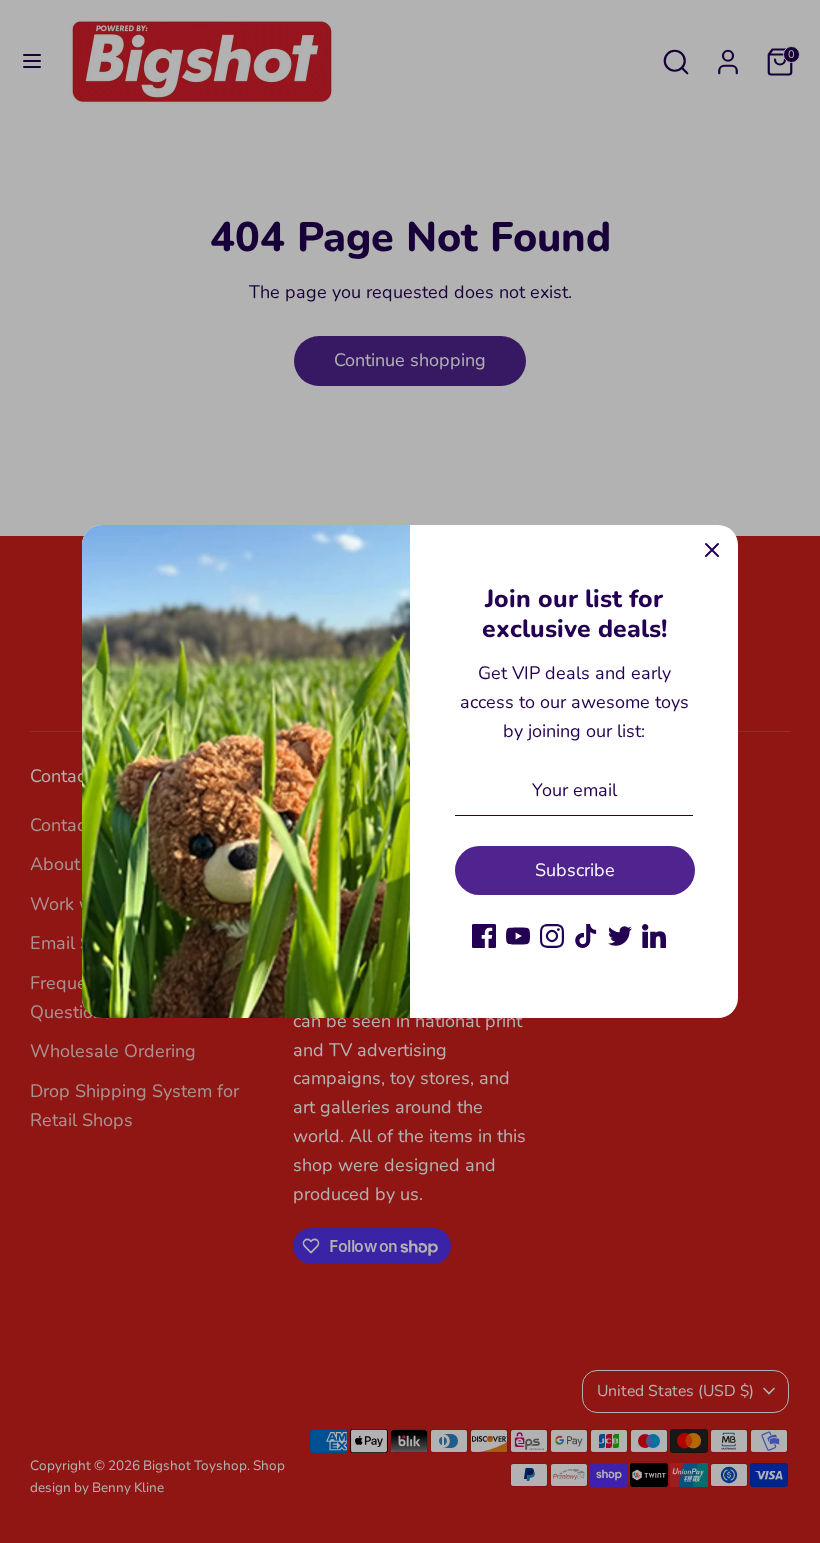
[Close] (712, 551)
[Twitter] (620, 936)
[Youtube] (518, 936)
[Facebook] (484, 936)
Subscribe (575, 870)
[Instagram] (552, 936)
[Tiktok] (586, 936)
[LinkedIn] (654, 936)
